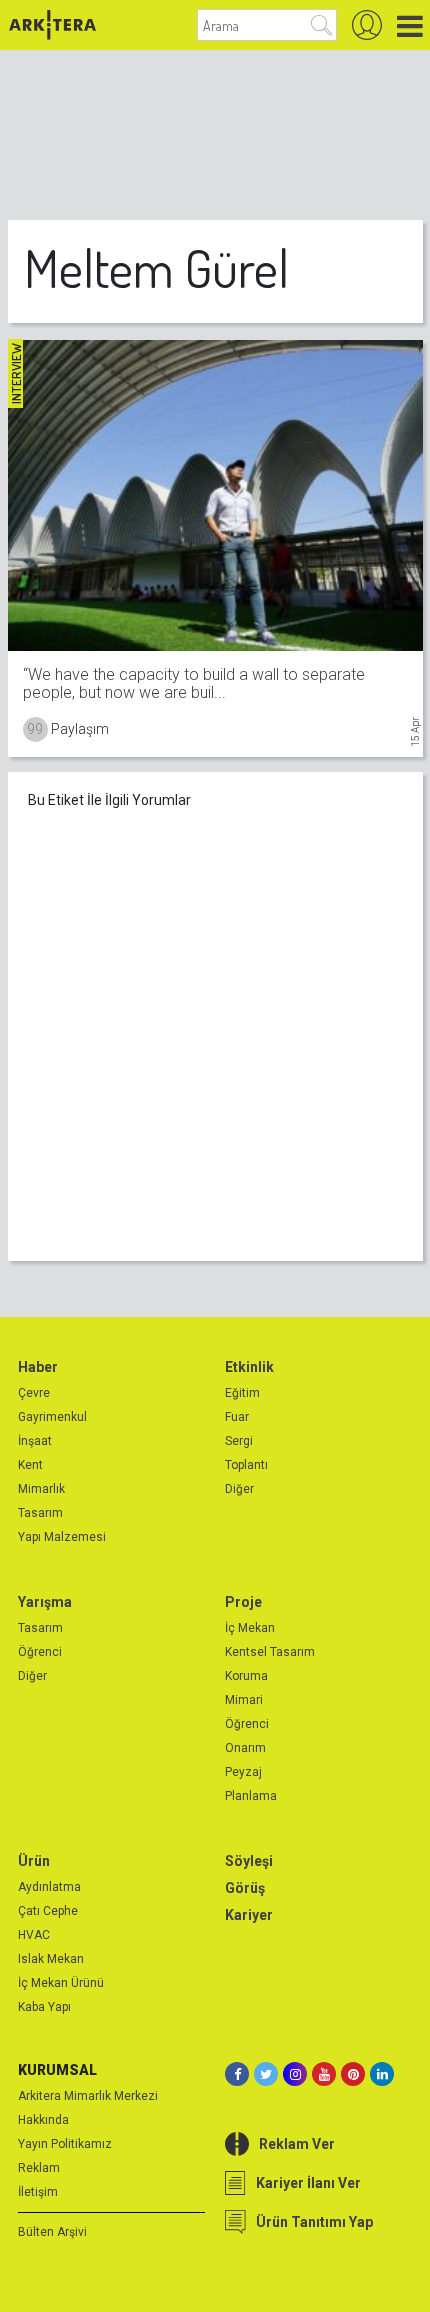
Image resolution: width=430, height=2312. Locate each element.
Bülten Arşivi (52, 2232)
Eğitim (242, 1393)
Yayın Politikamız (65, 2144)
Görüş (245, 1888)
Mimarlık (41, 1489)
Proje (243, 1602)
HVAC (34, 1935)
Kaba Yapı (44, 2007)
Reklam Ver (297, 2144)
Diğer (239, 1489)
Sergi (239, 1441)
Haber (38, 1367)
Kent (30, 1465)
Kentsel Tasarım (270, 1652)
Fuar (237, 1417)
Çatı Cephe (48, 1911)
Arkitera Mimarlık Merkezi (88, 2096)
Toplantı (246, 1465)
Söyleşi (249, 1861)
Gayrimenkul (52, 1417)
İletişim (38, 2192)
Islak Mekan (51, 1959)
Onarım (245, 1748)
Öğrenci (40, 1652)
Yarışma (45, 1602)
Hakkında (43, 2120)
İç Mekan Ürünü (61, 1983)
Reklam (39, 2168)
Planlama (251, 1796)
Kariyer (249, 1915)
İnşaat (35, 1441)
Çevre (34, 1393)
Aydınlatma (49, 1887)
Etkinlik (249, 1367)
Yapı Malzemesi (62, 1537)
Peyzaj (243, 1772)
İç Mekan (250, 1628)
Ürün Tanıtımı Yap (314, 2222)
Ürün (34, 1861)
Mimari (244, 1700)
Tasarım (40, 1513)
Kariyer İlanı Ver (308, 2183)
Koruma (246, 1676)
